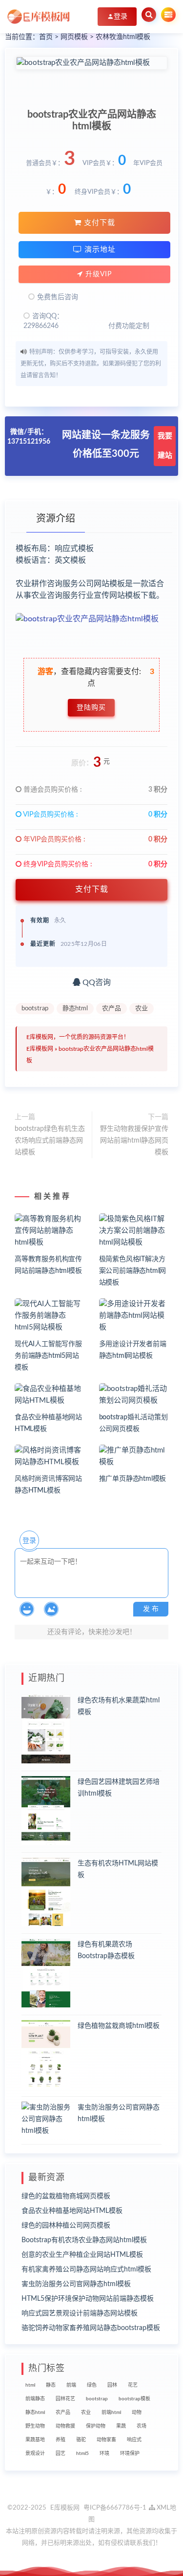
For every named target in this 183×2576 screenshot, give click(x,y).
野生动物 (35, 2426)
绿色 (92, 2385)
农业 (142, 1009)
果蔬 (121, 2426)
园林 (112, 2385)
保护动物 (96, 2426)
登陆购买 (91, 708)
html (30, 2385)
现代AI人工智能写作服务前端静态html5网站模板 (48, 1356)
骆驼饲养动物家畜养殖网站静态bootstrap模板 (91, 2328)
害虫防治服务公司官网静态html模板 (76, 2284)
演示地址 (99, 250)
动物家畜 (106, 2440)
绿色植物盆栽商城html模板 (119, 2026)
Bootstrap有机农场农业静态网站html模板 (84, 2240)
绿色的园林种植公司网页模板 (66, 2226)
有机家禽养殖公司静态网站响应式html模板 (86, 2269)
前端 (71, 2385)
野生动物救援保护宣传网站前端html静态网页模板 (134, 1141)
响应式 (134, 2440)
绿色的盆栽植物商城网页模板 (66, 2196)
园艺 (61, 2453)
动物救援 (65, 2426)
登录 (29, 1541)
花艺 (133, 2385)
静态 (51, 2385)
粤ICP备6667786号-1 (115, 2508)
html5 (82, 2453)
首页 (46, 37)
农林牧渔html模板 (123, 37)
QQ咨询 (96, 982)
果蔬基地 (35, 2440)
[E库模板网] (39, 17)
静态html (75, 1009)
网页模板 (74, 37)
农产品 (112, 1009)
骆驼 (81, 2440)
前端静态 (35, 2399)
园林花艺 (65, 2399)
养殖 (61, 2440)
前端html (111, 2412)
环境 (104, 2453)
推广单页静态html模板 (133, 1479)
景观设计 (35, 2453)
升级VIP (97, 274)
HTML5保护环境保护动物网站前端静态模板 (88, 2299)
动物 (137, 2412)
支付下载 (98, 223)
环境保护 (130, 2453)
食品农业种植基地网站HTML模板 (72, 2211)
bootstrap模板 (134, 2399)
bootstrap (35, 1009)
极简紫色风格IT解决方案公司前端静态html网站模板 (133, 1271)
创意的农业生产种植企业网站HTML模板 (82, 2255)
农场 (142, 2426)
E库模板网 (40, 1049)
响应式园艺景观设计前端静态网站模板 (80, 2313)
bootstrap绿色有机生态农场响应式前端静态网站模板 (50, 1141)
